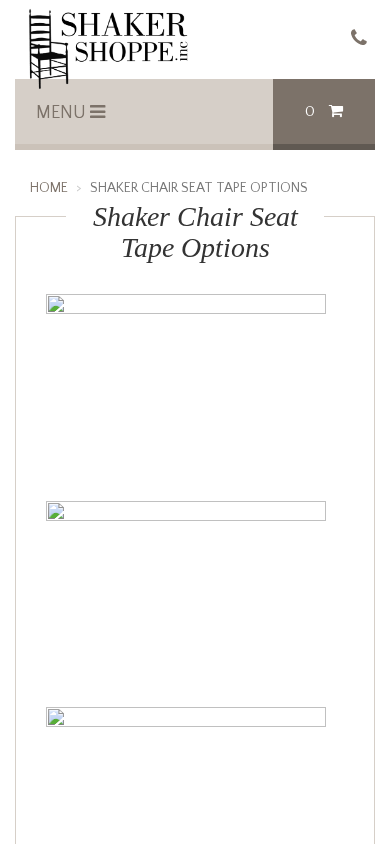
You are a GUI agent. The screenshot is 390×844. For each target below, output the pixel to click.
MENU (63, 113)
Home (49, 188)
